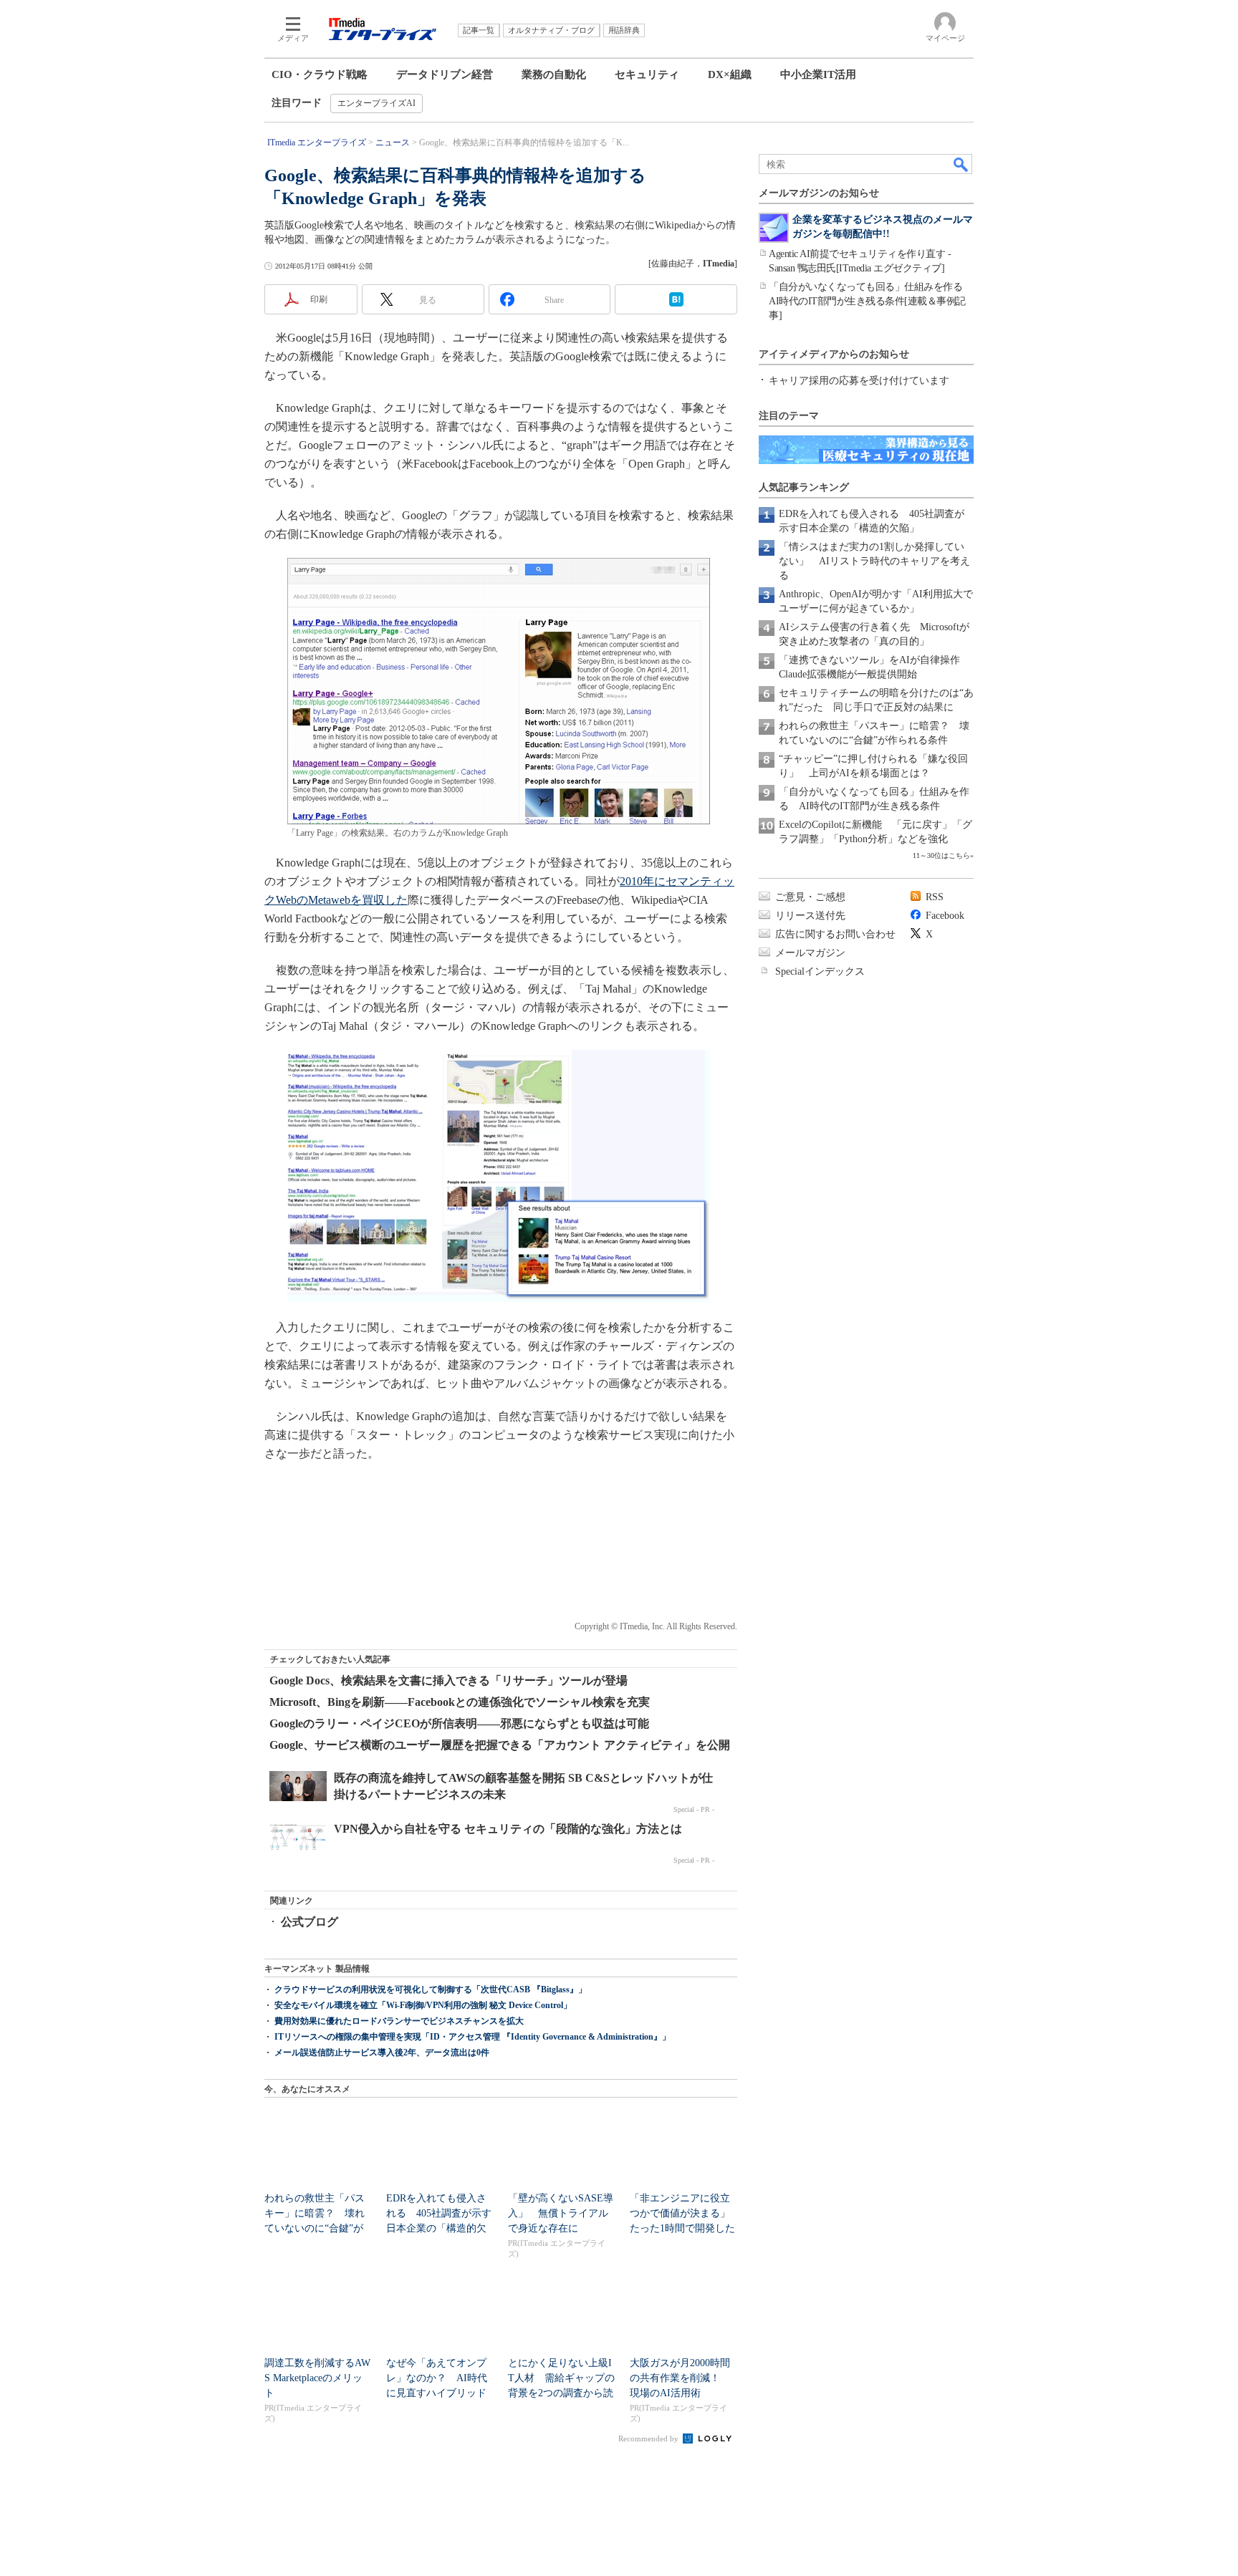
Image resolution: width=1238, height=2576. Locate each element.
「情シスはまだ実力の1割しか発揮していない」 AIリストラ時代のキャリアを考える (874, 561)
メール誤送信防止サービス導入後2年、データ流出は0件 (382, 2052)
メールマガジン (810, 953)
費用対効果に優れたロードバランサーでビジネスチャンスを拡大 (399, 2021)
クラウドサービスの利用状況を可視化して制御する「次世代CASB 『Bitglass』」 (431, 1989)
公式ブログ (309, 1922)
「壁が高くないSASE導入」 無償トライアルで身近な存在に (561, 2213)
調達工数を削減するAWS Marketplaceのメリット (317, 2378)
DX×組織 (730, 74)
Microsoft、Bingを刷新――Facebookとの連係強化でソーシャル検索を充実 (460, 1702)
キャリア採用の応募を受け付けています (859, 381)
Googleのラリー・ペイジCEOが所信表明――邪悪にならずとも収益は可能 (459, 1723)
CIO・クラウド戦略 (320, 74)
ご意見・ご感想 (810, 897)
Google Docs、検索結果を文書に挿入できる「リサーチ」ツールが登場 (448, 1680)
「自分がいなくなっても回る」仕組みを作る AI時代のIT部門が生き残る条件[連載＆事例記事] (870, 301)
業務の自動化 (554, 74)
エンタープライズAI (376, 103)
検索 (961, 164)
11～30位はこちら (941, 855)
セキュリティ (647, 74)
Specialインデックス (820, 971)
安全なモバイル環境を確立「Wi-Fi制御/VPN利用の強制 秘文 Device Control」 (423, 2005)
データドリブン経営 (445, 74)
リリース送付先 (810, 916)
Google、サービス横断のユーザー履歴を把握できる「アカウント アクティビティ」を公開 (500, 1745)
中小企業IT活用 (818, 74)
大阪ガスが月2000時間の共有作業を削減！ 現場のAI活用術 (680, 2378)
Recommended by (649, 2438)
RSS (935, 897)
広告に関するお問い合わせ (835, 934)
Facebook (945, 916)
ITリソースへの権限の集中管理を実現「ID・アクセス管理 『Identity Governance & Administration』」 (472, 2037)
